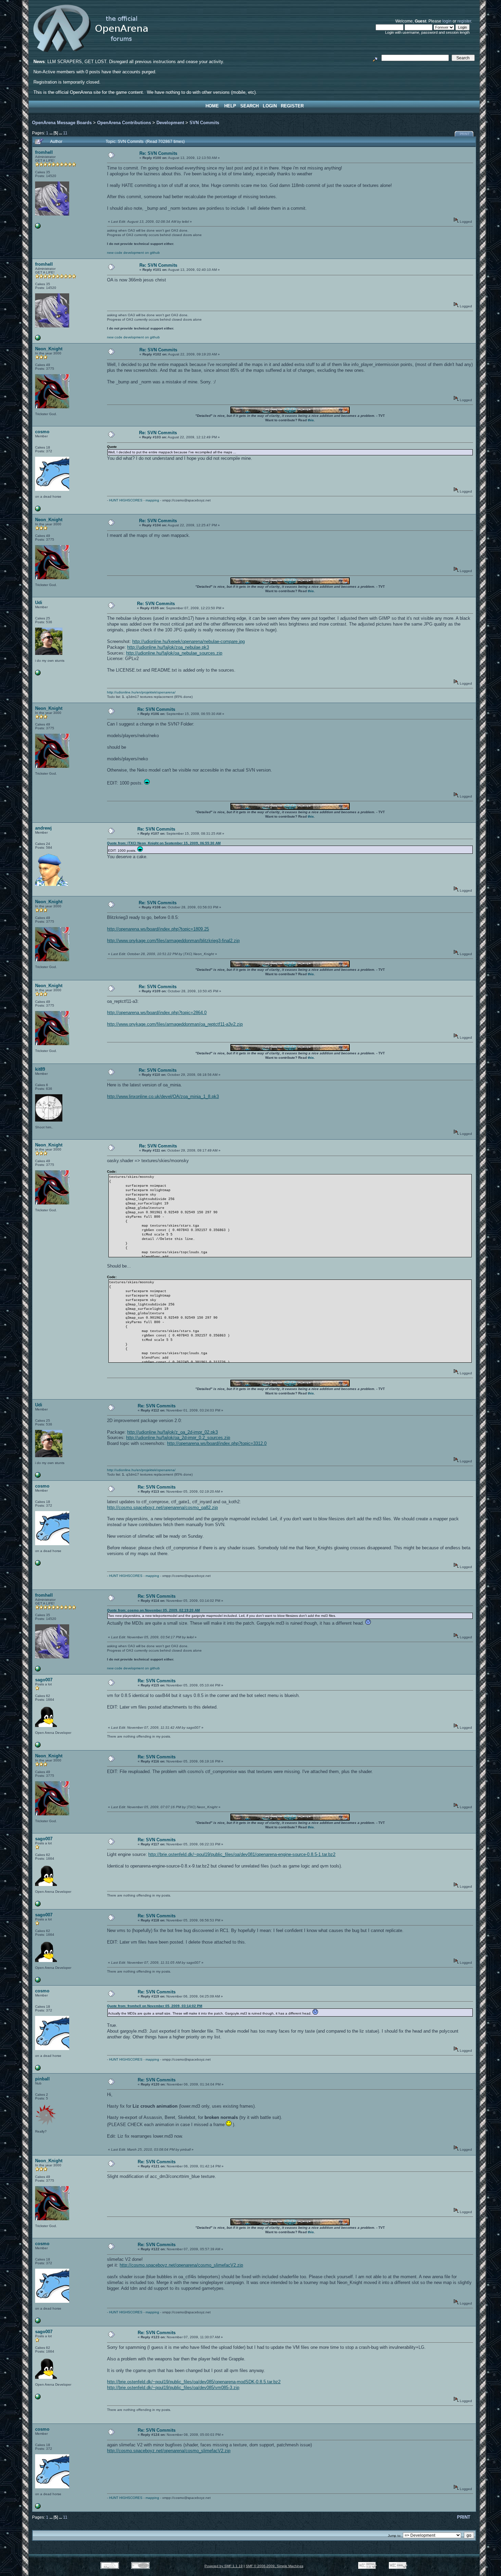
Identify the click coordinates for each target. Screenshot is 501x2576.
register (464, 21)
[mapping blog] (38, 510)
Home (212, 106)
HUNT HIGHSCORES (126, 500)
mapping (152, 500)
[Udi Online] (38, 674)
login (447, 21)
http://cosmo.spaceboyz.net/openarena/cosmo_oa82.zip (162, 1507)
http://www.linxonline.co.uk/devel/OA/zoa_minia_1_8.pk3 (163, 1096)
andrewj (43, 828)
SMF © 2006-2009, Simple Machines (275, 2566)
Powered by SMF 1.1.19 (224, 2566)
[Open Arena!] (38, 227)
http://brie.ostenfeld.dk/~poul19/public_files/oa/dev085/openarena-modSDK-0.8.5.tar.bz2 (194, 2382)
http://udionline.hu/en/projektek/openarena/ (141, 692)
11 (65, 133)
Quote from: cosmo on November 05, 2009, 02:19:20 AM (153, 1610)
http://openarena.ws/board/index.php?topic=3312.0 (217, 1443)
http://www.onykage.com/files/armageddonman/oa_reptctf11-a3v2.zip (175, 1024)
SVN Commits (204, 123)
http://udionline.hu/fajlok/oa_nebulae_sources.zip (174, 653)
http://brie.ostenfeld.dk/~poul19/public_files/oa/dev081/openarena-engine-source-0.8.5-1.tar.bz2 (242, 1854)
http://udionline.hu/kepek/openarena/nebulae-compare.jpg (188, 641)
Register (292, 106)
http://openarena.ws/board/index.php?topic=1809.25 (158, 929)
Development (170, 123)
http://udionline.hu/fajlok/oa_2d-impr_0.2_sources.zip (178, 1438)
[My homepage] (38, 1746)
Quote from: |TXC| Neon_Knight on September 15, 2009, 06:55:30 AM (164, 843)
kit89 (40, 1069)
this (311, 420)
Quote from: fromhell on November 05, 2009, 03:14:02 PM (155, 2006)
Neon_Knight (49, 349)
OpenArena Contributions (124, 123)
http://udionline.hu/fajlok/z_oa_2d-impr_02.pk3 (172, 1432)
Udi (39, 603)
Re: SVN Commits (158, 153)
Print (465, 134)
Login (270, 106)
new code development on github (133, 253)
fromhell (44, 152)
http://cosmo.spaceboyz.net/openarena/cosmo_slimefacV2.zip (181, 2265)
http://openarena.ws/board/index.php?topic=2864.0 (157, 1013)
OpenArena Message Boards (62, 123)
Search (249, 106)
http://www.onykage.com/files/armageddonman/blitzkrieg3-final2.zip (173, 941)
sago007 (44, 1680)
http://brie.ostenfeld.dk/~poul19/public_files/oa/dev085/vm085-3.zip (173, 2388)
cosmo (42, 432)
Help (230, 106)
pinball (42, 2079)
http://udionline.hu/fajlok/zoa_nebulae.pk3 (168, 647)
